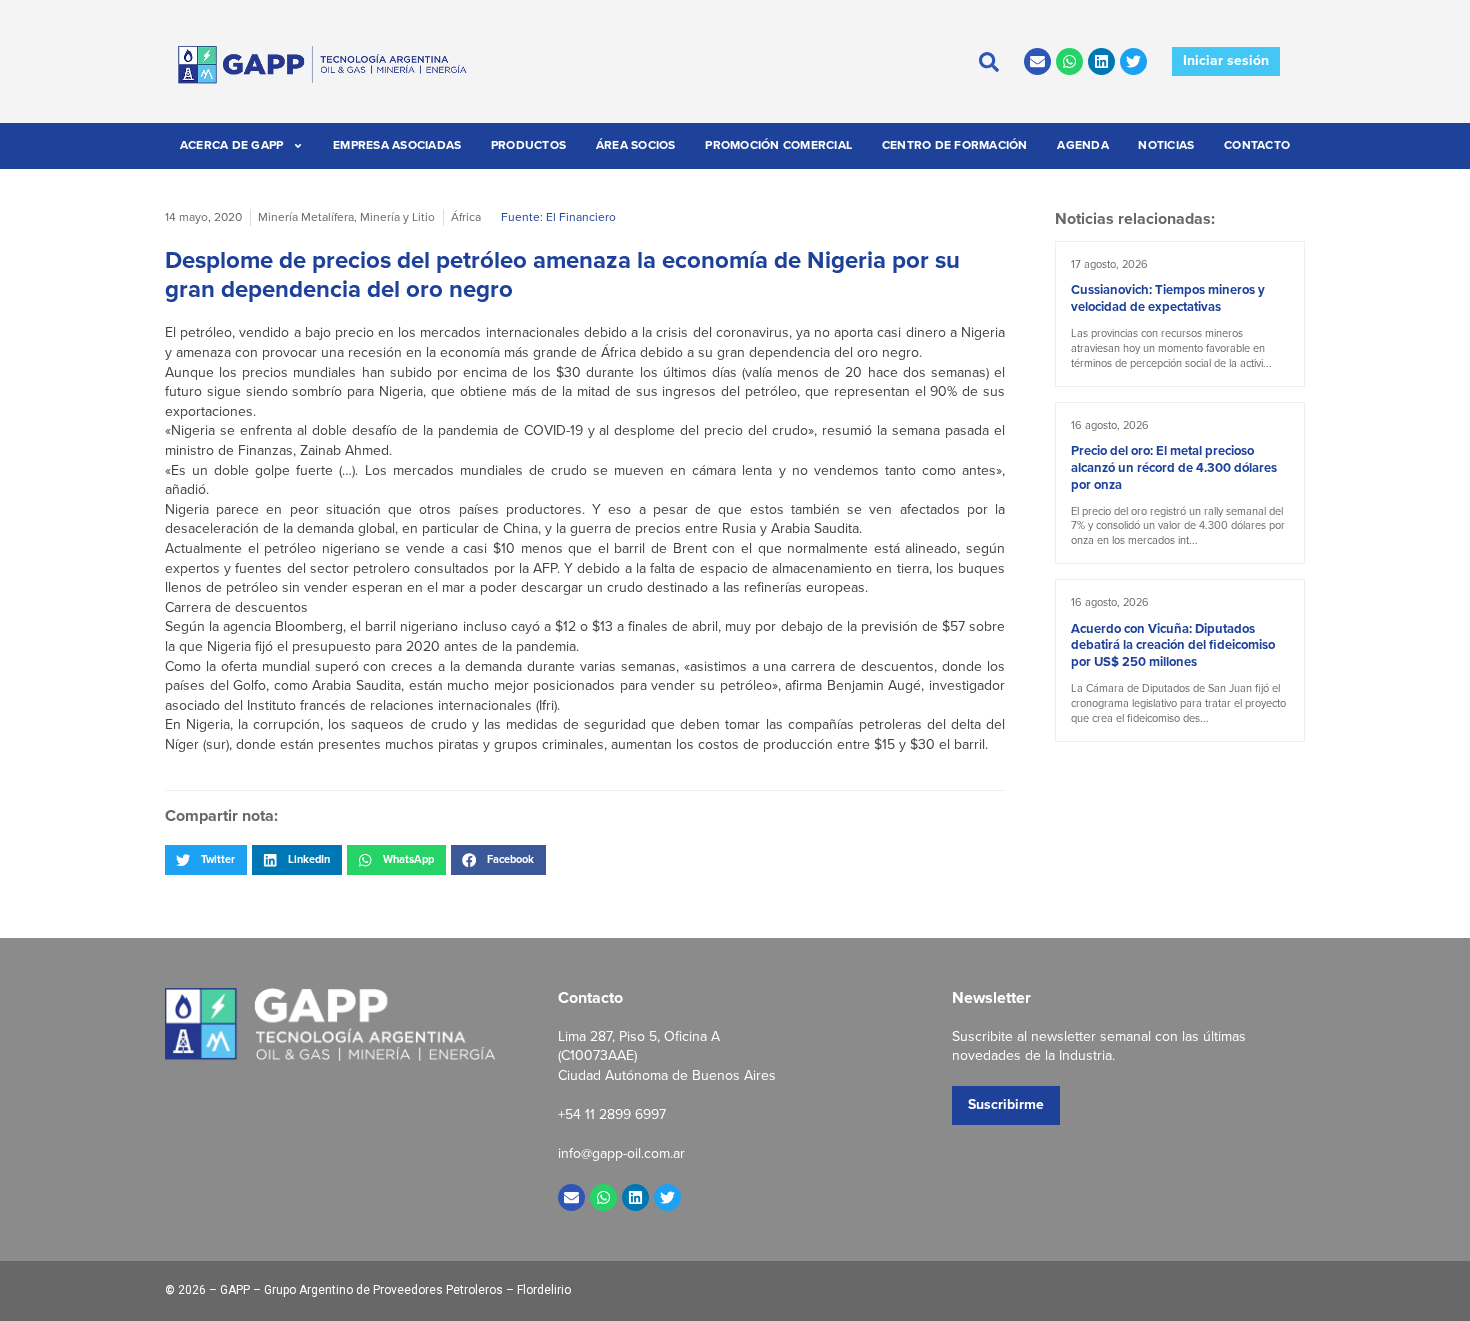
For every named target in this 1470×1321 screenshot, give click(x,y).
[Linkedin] (1101, 61)
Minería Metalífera (306, 217)
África (466, 217)
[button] (206, 860)
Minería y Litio (397, 217)
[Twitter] (1133, 61)
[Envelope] (1037, 61)
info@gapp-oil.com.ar (621, 1153)
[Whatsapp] (1069, 61)
